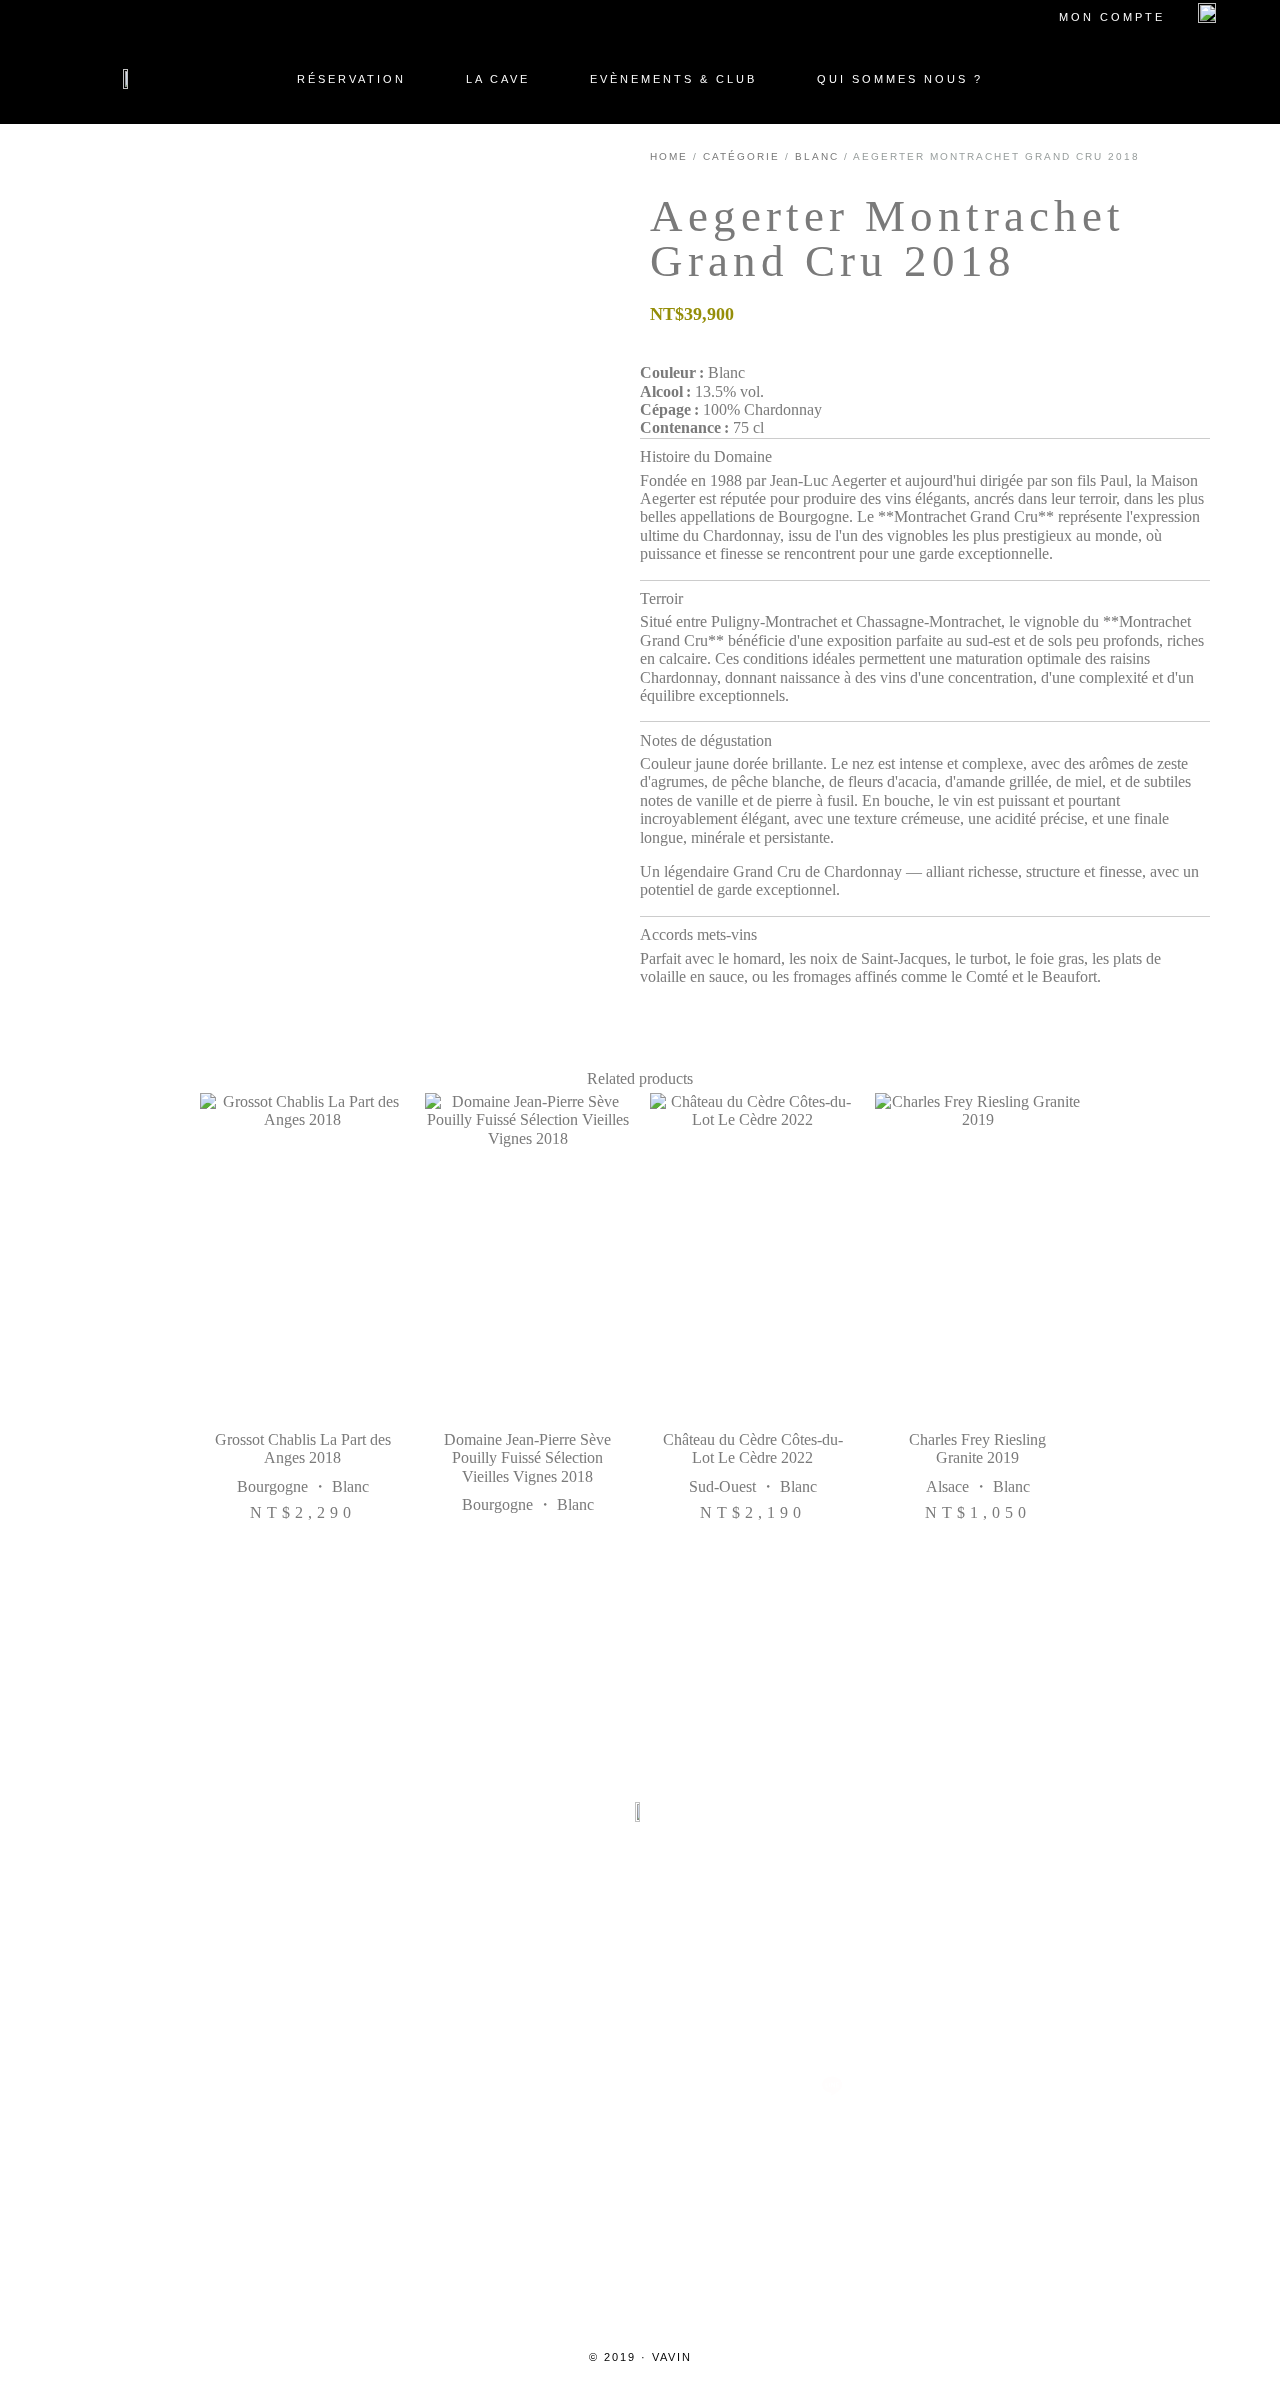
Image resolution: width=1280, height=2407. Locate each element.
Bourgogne (272, 1485)
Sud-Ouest (722, 1485)
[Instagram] (448, 2086)
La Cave (498, 79)
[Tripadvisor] (640, 2086)
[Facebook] (544, 2086)
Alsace (947, 1485)
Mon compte (1112, 17)
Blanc (817, 156)
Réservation (351, 79)
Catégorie (741, 156)
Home (669, 156)
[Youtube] (736, 2086)
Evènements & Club (673, 79)
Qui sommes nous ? (900, 79)
